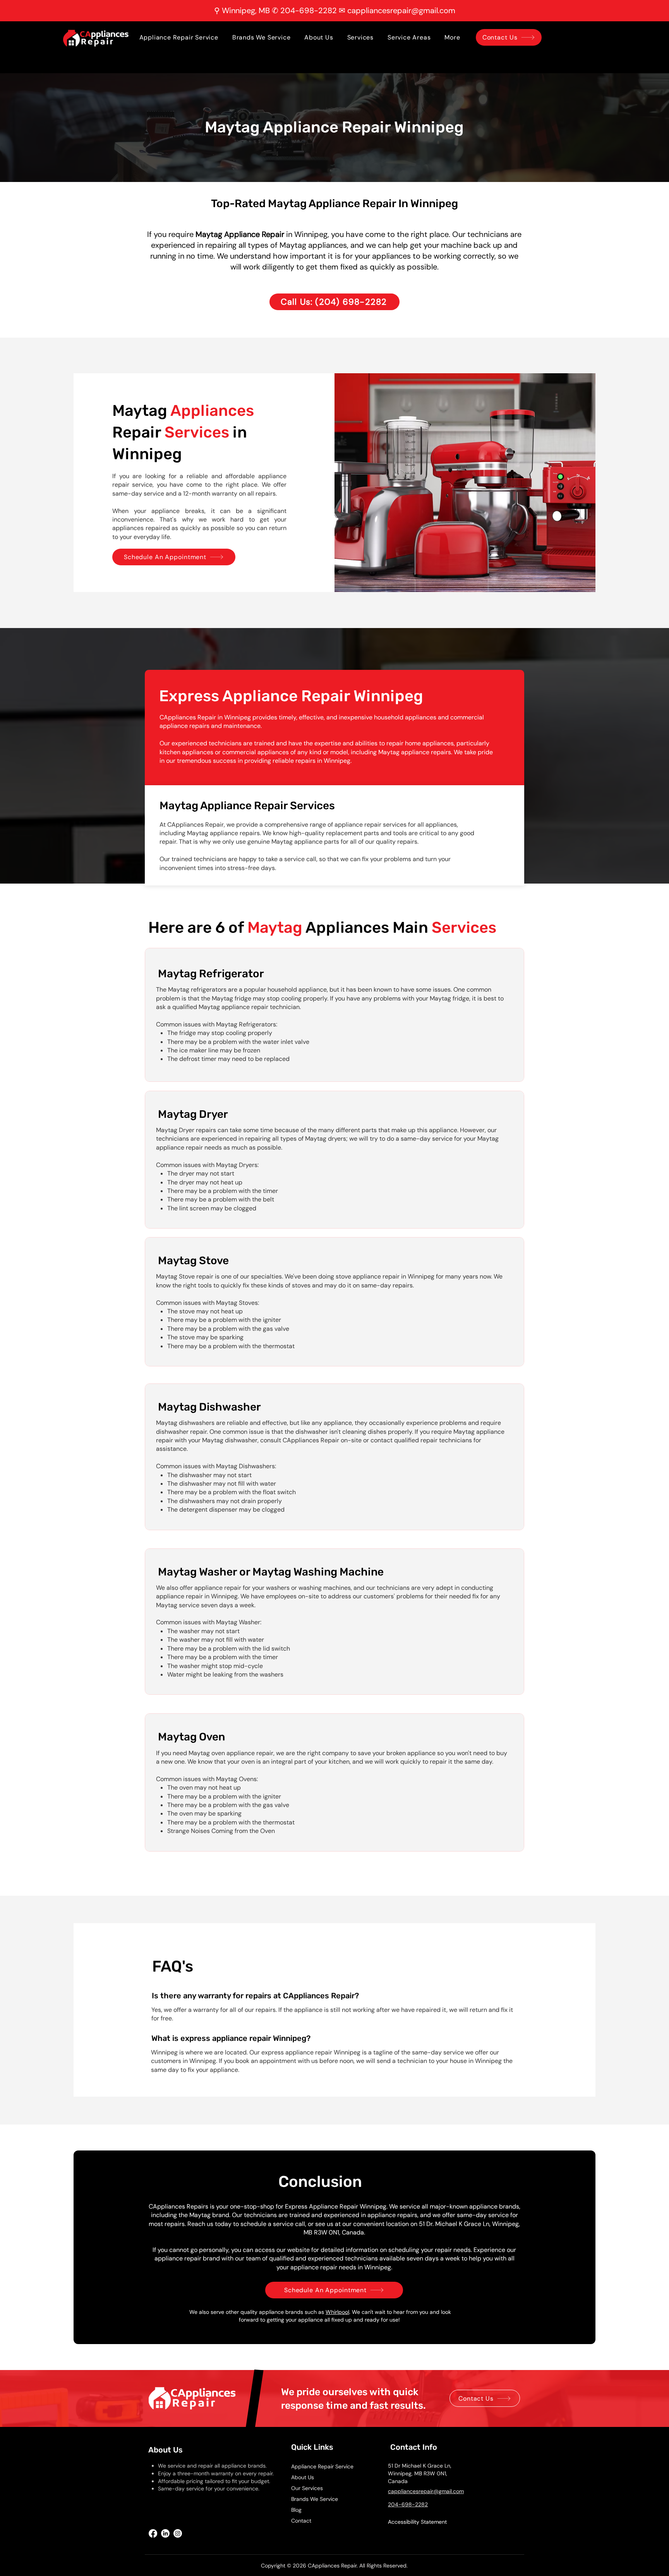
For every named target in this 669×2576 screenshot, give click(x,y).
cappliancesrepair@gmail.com (401, 10)
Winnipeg (311, 234)
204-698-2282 (309, 10)
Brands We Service (315, 2499)
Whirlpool (337, 2312)
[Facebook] (153, 2533)
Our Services (307, 2488)
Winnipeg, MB (246, 10)
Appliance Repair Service (322, 2466)
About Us (303, 2477)
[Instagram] (178, 2533)
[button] (452, 37)
